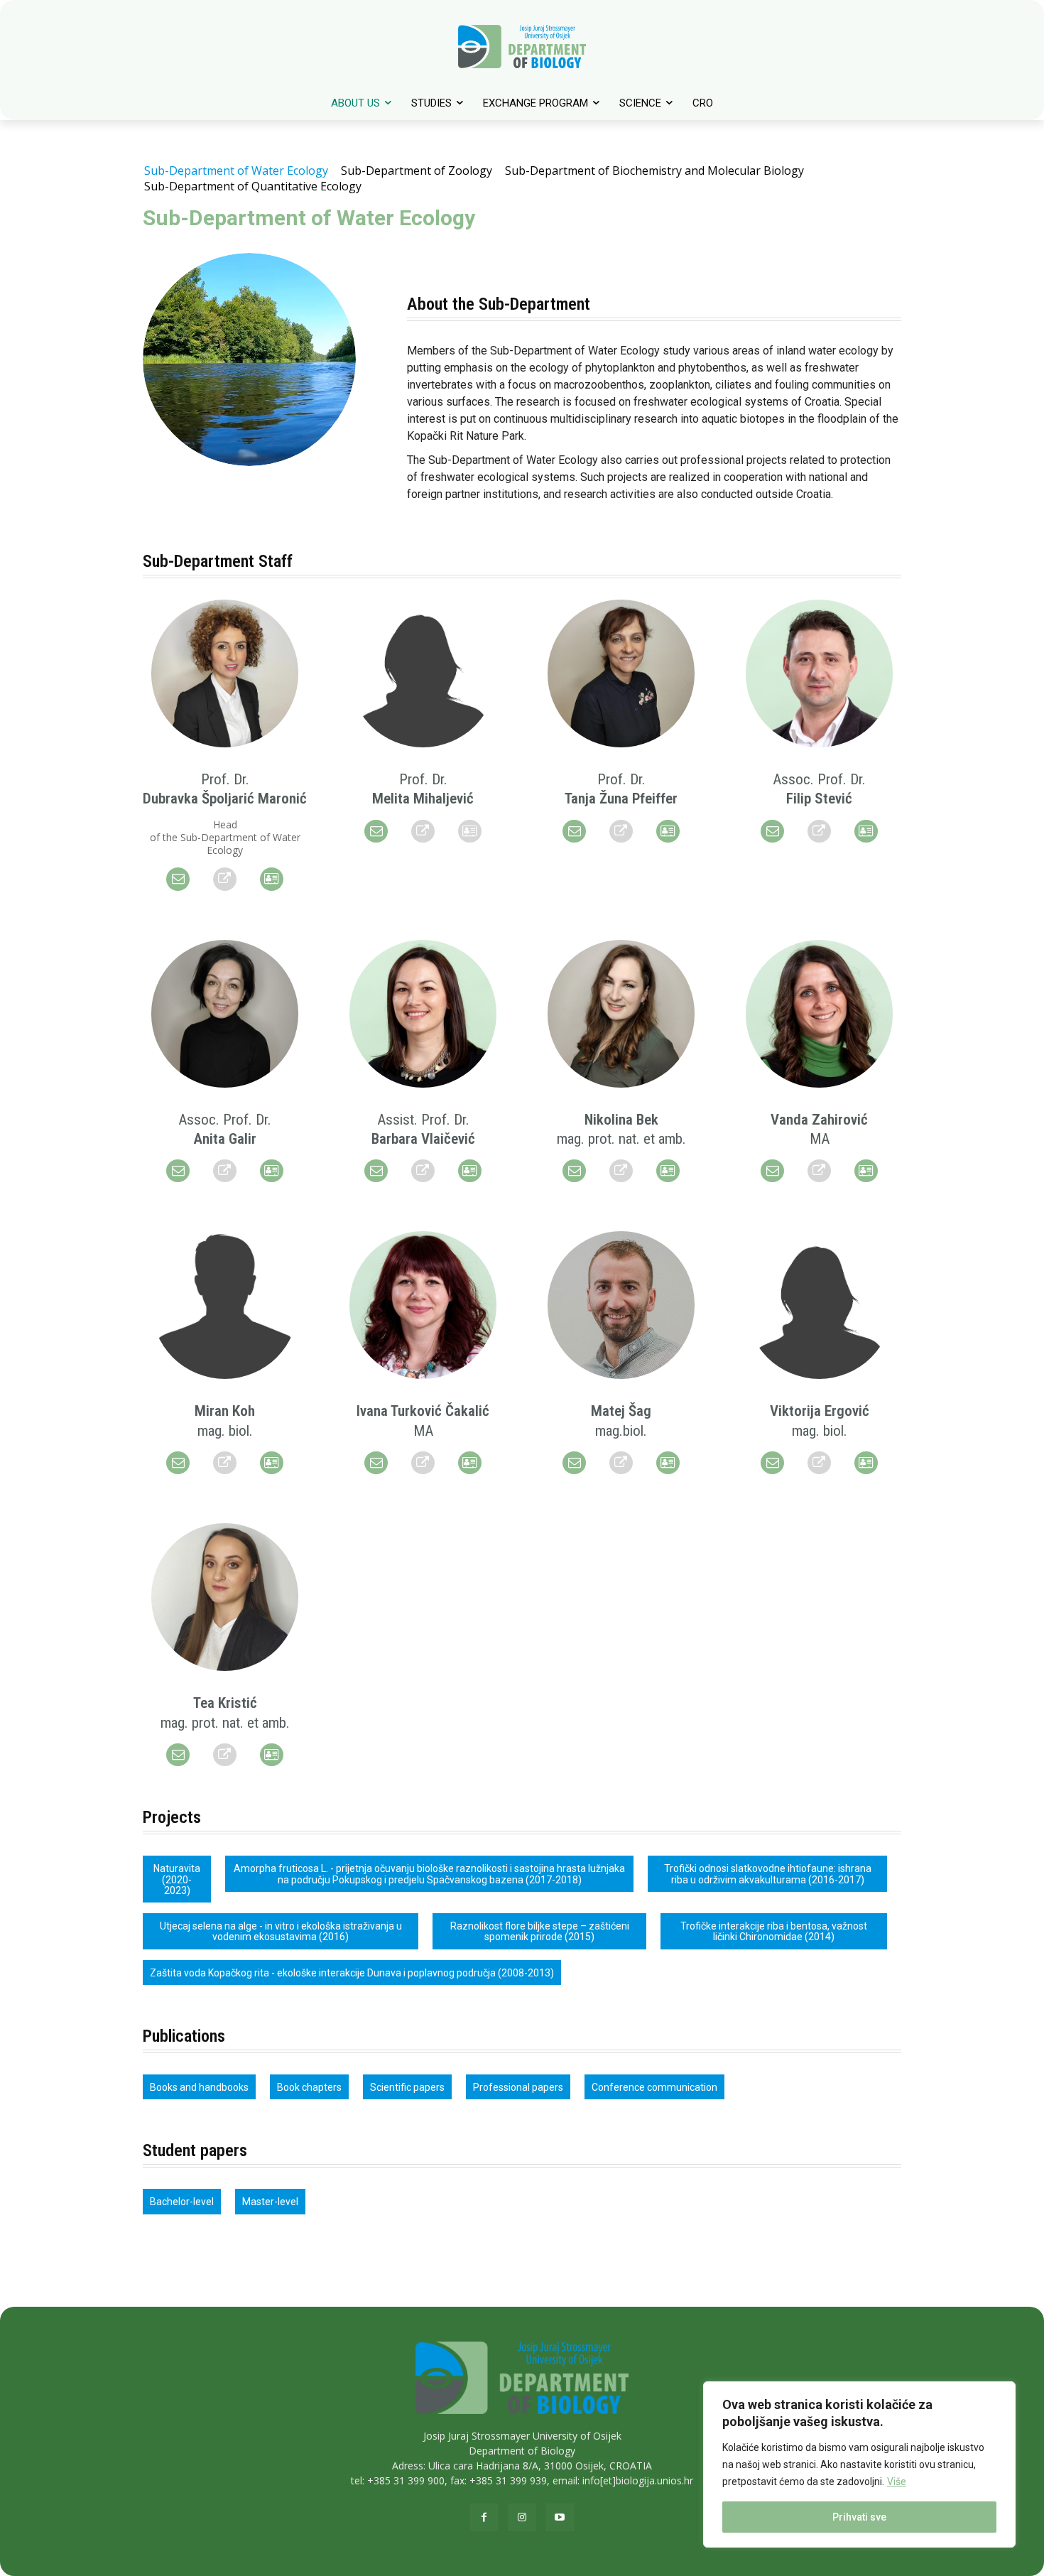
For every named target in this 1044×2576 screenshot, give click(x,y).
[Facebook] (484, 2517)
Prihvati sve (859, 2517)
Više (897, 2482)
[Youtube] (560, 2517)
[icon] (178, 879)
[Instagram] (522, 2517)
